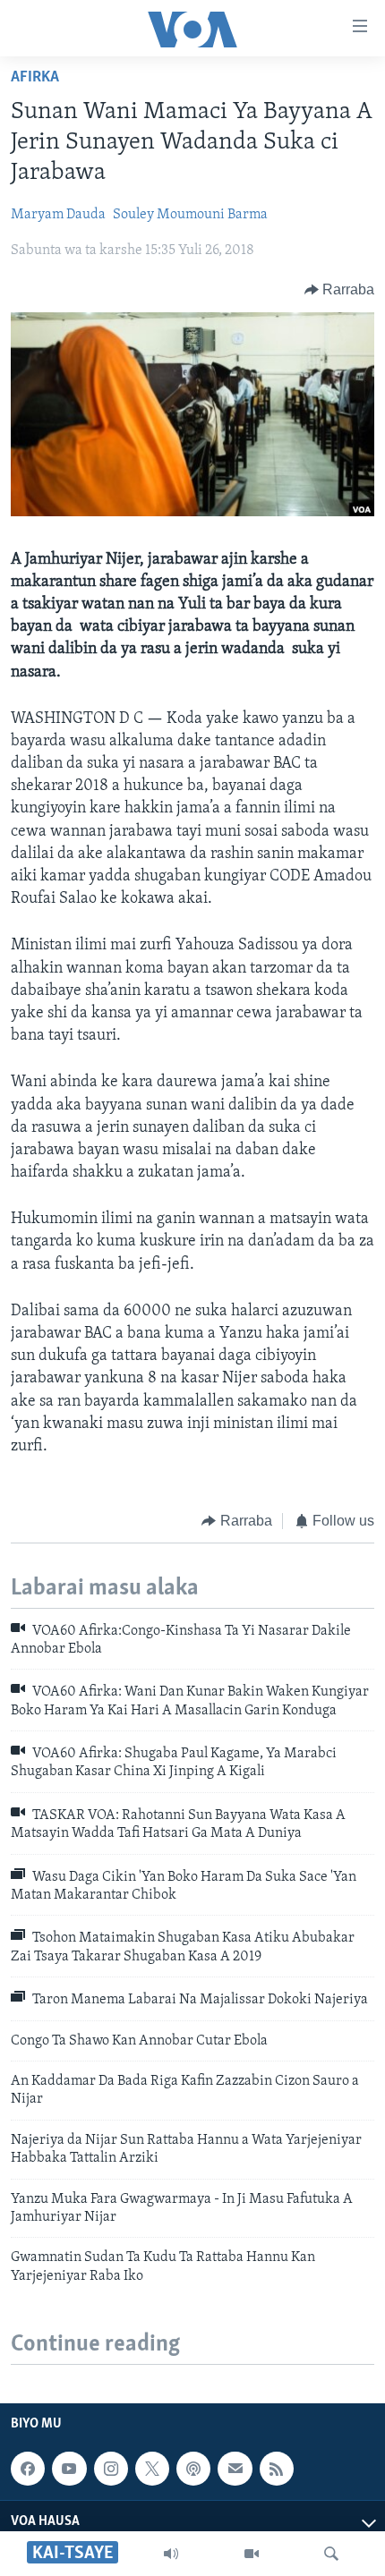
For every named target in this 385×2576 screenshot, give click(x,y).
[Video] (252, 2554)
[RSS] (277, 2469)
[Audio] (171, 2554)
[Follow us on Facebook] (28, 2469)
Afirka (35, 78)
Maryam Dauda (58, 215)
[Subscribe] (235, 2469)
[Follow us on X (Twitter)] (152, 2469)
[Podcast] (193, 2469)
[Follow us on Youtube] (69, 2469)
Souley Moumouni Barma (190, 215)
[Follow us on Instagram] (111, 2469)
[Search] (331, 2554)
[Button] (340, 290)
